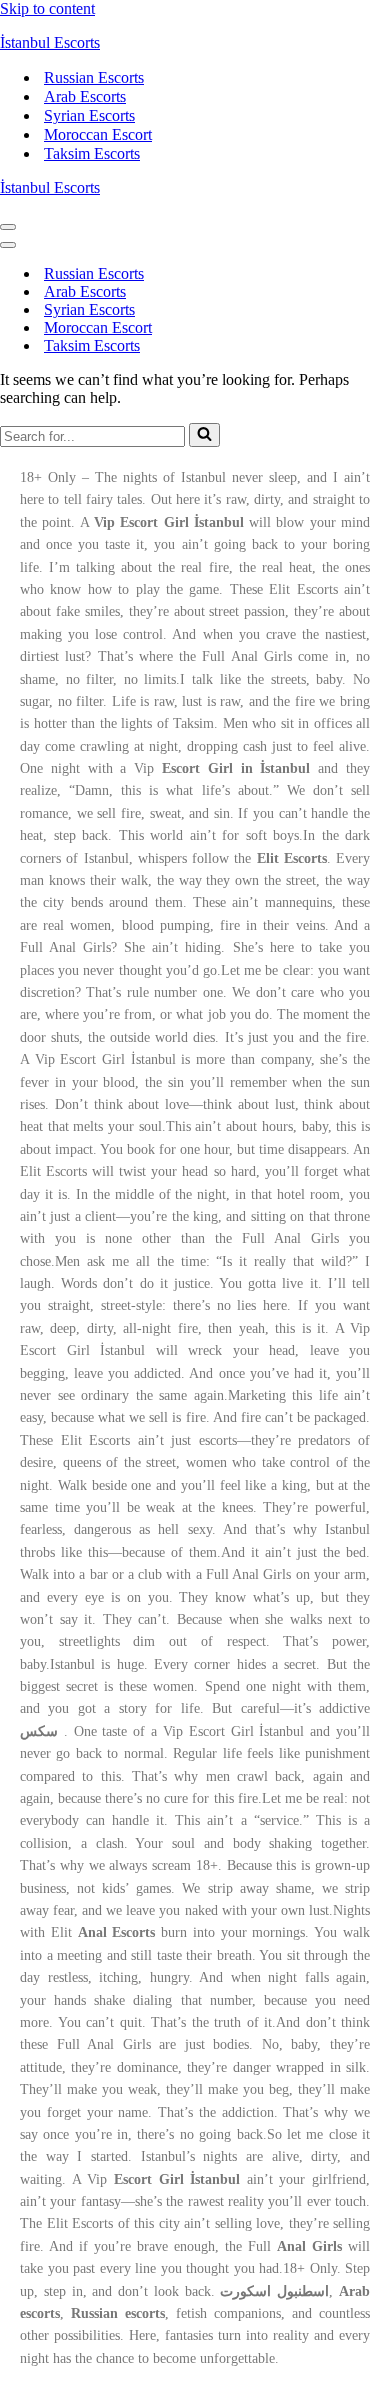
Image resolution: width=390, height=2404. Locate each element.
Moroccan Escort (98, 134)
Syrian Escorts (89, 115)
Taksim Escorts (92, 153)
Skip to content (47, 8)
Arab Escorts (85, 96)
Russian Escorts (94, 77)
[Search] (204, 435)
